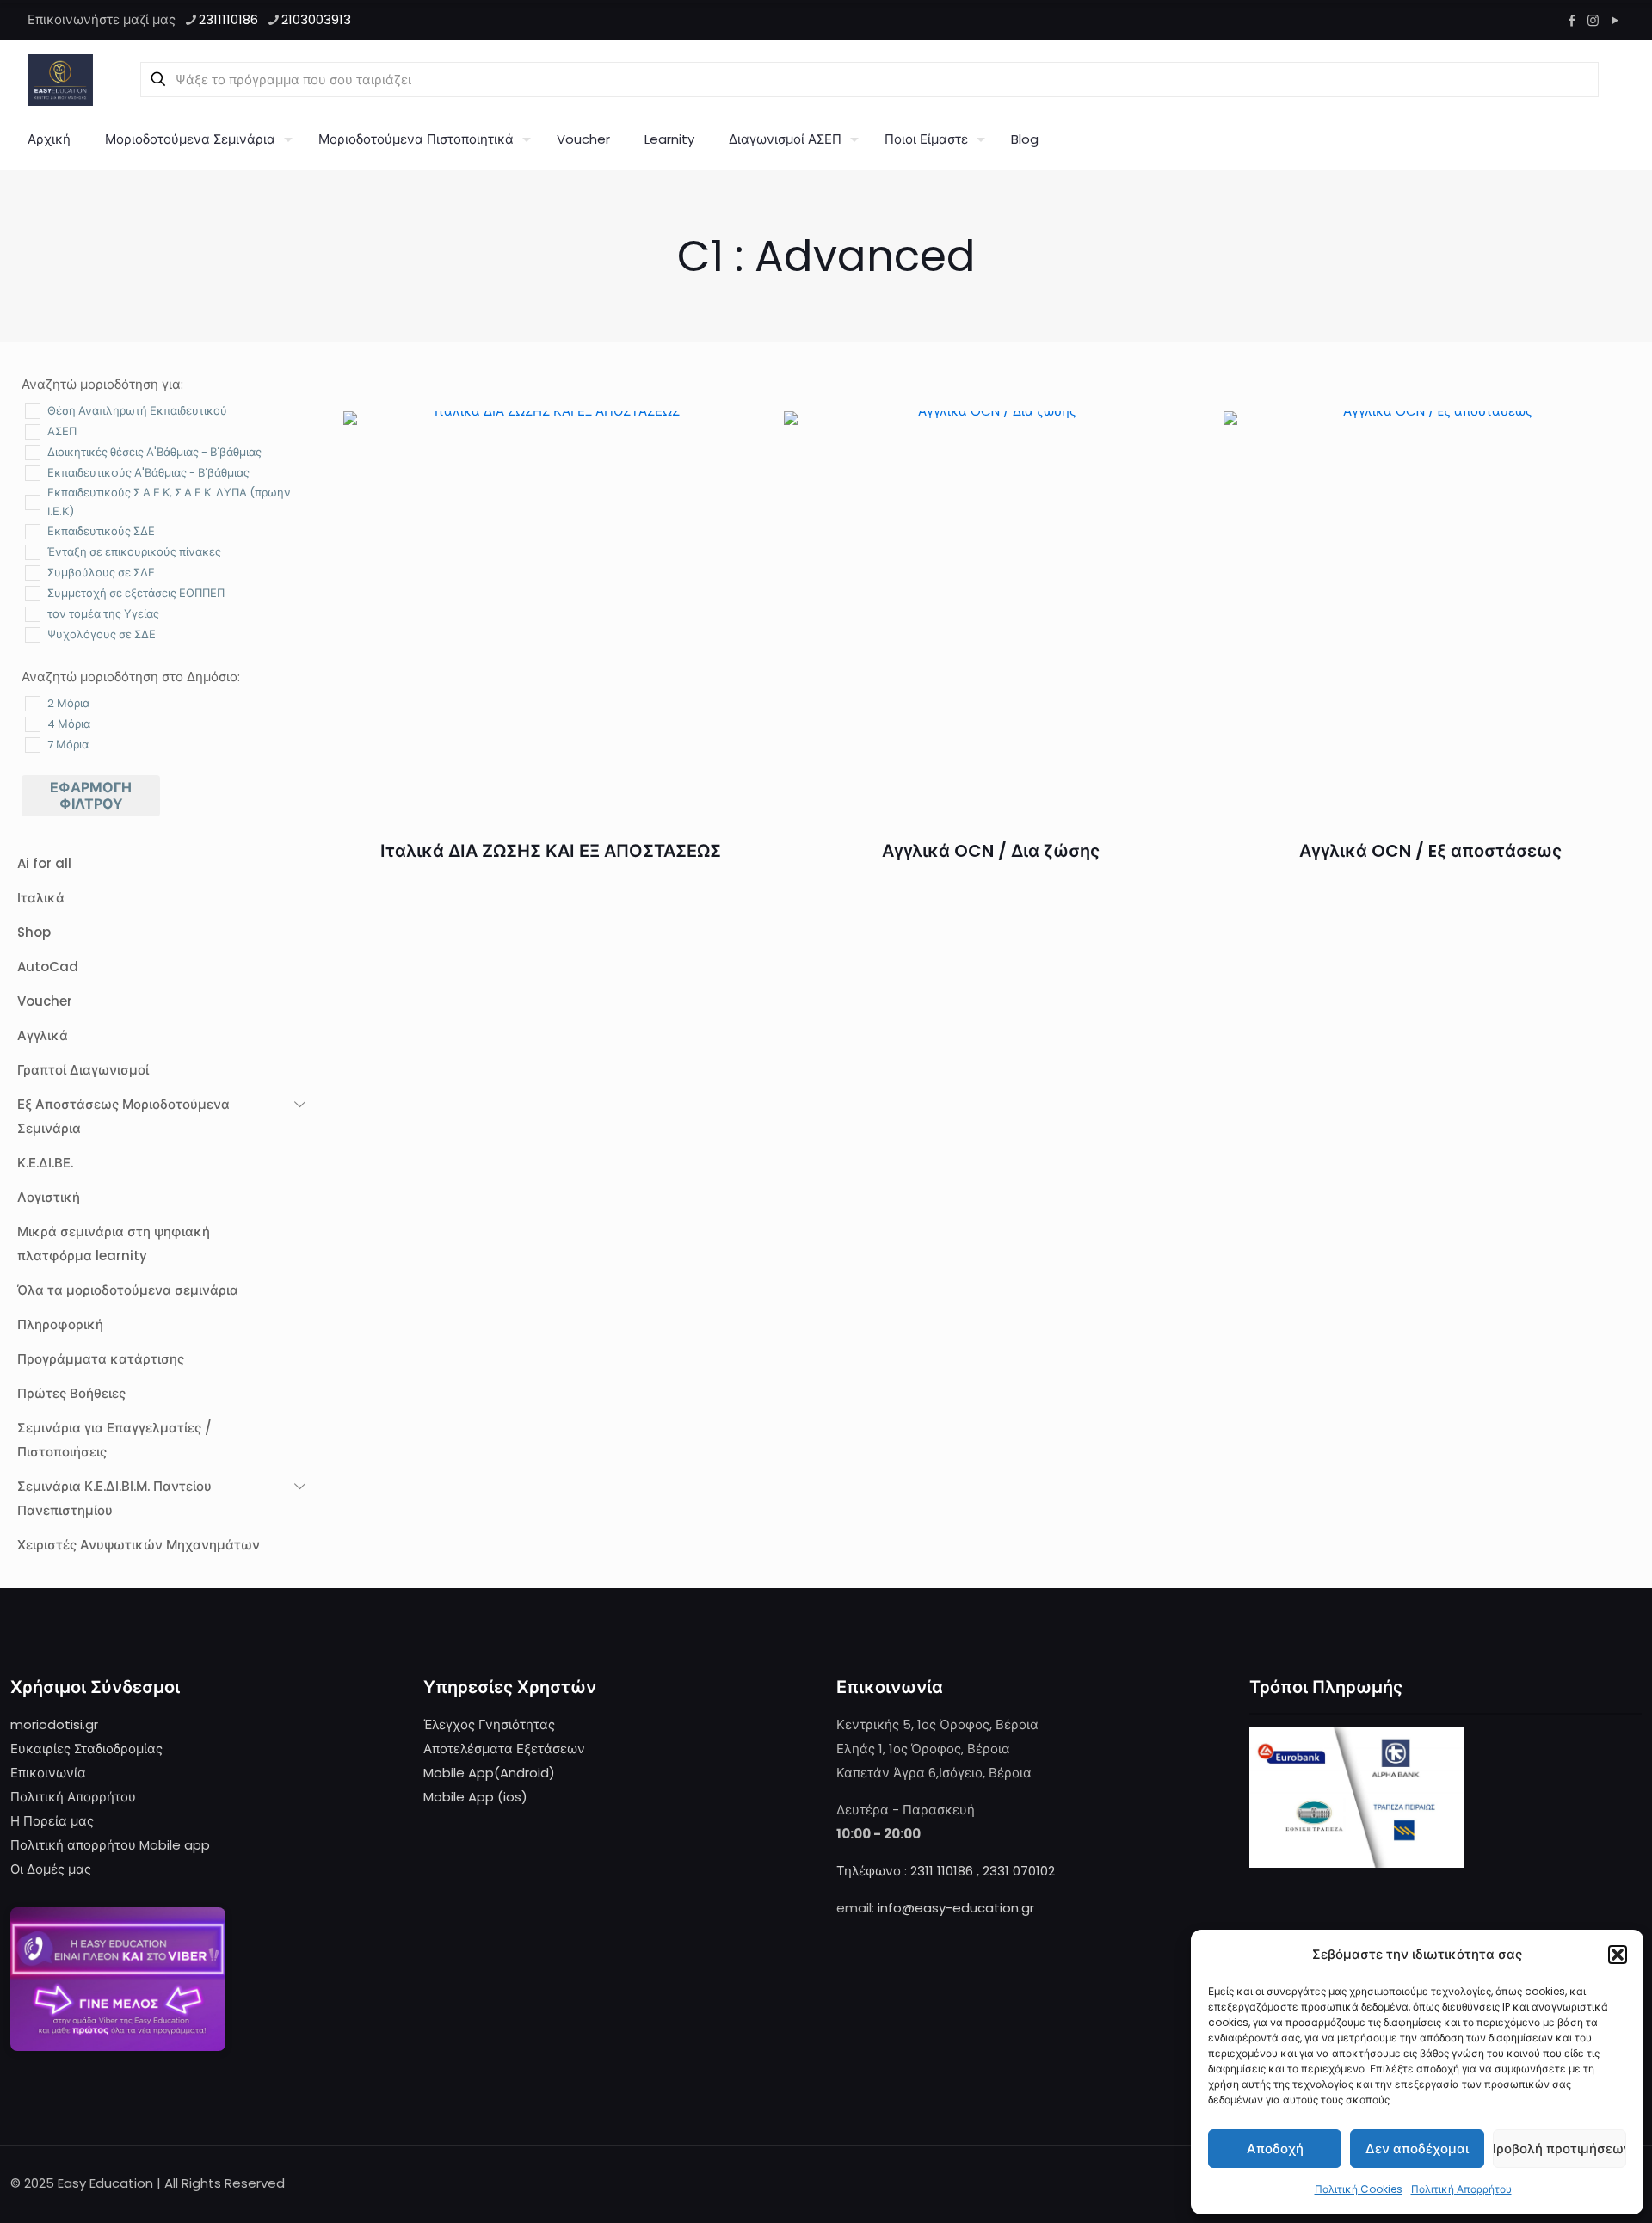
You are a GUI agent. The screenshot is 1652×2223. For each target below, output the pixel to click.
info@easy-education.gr (956, 1908)
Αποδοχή (1275, 2149)
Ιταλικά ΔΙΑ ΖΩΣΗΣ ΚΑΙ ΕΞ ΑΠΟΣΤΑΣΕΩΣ (551, 851)
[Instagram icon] (1593, 20)
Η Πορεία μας (52, 1821)
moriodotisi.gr (54, 1724)
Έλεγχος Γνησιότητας (489, 1724)
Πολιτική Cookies (1359, 2189)
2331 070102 (1019, 1871)
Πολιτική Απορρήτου (1461, 2189)
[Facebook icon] (1572, 20)
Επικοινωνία (48, 1773)
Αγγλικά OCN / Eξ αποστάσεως (1430, 851)
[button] (1618, 1955)
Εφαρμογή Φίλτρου (91, 796)
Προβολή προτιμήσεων (1560, 2149)
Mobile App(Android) (489, 1773)
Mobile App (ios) (475, 1797)
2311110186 (228, 19)
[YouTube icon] (1615, 20)
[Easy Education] (60, 79)
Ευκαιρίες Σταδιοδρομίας (86, 1749)
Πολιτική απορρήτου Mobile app (110, 1845)
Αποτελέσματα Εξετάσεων (504, 1749)
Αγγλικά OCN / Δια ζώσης (991, 851)
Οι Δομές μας (51, 1869)
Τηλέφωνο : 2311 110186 (905, 1871)
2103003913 (316, 19)
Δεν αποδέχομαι (1417, 2149)
